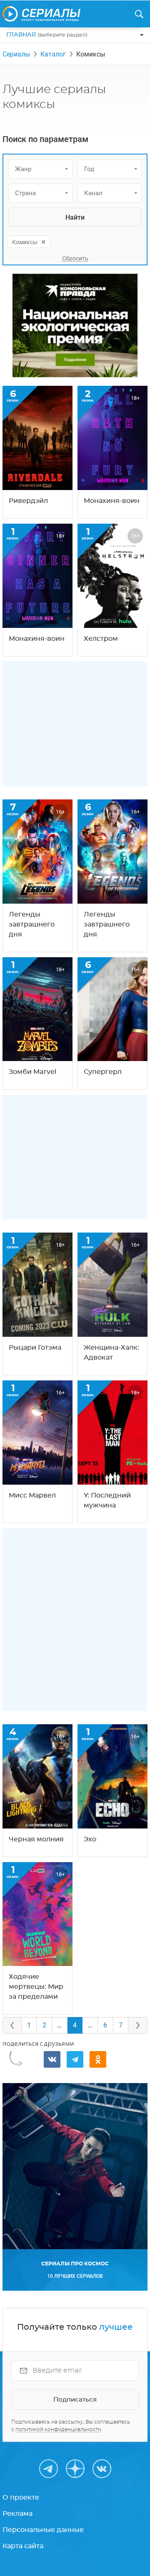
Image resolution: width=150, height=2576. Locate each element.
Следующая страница (138, 2025)
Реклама (17, 2514)
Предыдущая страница (12, 2025)
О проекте (21, 2498)
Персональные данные (43, 2530)
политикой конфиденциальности (58, 2429)
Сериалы (16, 54)
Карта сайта (23, 2546)
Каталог (53, 54)
